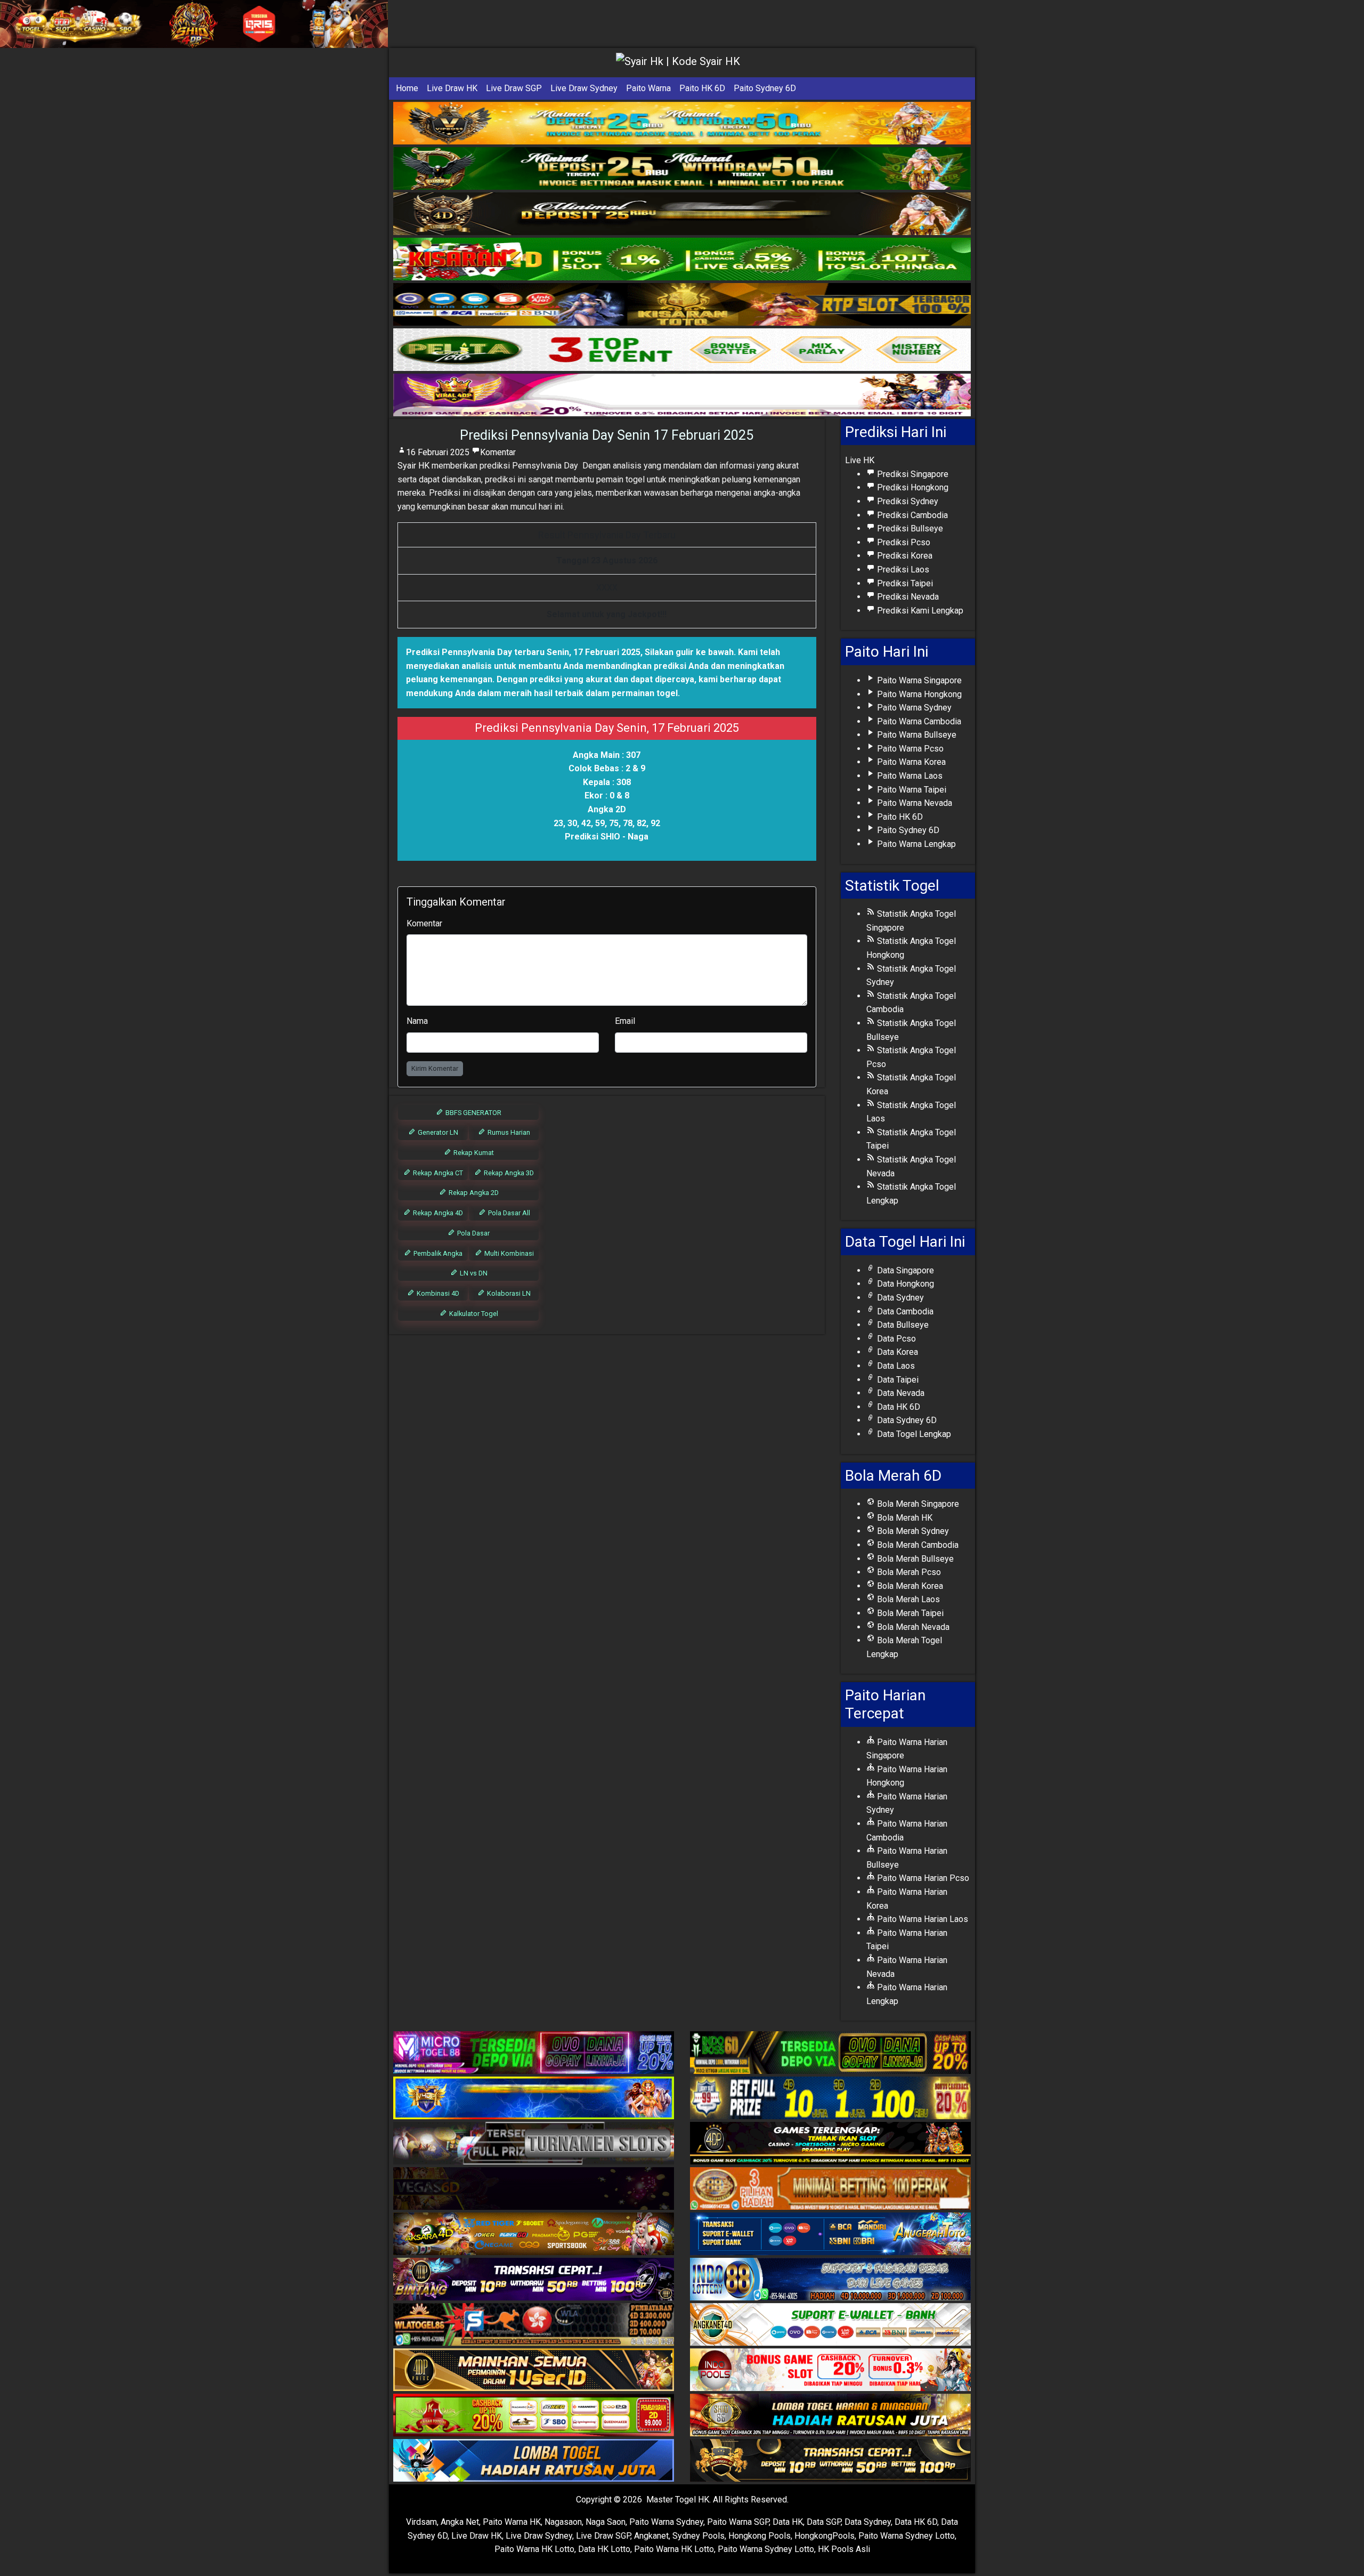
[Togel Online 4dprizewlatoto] (534, 2371)
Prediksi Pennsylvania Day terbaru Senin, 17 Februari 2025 (523, 652)
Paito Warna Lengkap (915, 844)
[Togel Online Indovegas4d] (830, 2461)
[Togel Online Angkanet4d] (830, 2325)
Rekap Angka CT (437, 1173)
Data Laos (895, 1366)
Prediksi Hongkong (912, 487)
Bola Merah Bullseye (914, 1559)
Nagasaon (563, 2522)
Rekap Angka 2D (473, 1193)
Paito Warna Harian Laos (921, 1919)
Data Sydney (899, 1298)
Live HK (860, 460)
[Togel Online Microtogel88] (534, 2053)
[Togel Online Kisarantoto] (682, 305)
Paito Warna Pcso (909, 749)
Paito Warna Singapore (918, 680)
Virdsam (421, 2522)
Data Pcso (895, 1339)
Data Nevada (900, 1393)
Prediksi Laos (902, 570)
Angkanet (651, 2536)
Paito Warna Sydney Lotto (907, 2536)
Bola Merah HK (904, 1518)
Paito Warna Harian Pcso (922, 1878)
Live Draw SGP (514, 88)
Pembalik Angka (437, 1253)
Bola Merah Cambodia (917, 1545)
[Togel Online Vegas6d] (534, 2189)
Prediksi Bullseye (909, 528)
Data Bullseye (902, 1325)
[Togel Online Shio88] (830, 2416)
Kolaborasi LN (508, 1293)
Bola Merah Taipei (909, 1613)
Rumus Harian (508, 1132)
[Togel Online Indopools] (830, 2371)
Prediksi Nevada (907, 597)
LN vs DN (473, 1273)
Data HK (788, 2522)
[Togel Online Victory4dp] (534, 2099)
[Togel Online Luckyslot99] (830, 2099)
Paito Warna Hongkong (918, 694)
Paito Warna (648, 88)
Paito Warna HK (512, 2522)
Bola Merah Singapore (917, 1504)
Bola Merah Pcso (908, 1572)
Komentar (498, 452)
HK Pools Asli (844, 2549)
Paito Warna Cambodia (918, 721)
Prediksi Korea (904, 556)
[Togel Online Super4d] (682, 214)
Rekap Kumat (473, 1153)
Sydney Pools (699, 2536)
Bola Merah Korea (909, 1586)
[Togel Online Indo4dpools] (534, 2461)
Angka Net (460, 2522)
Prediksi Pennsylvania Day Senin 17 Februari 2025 (607, 435)
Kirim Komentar (435, 1068)
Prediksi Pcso (903, 542)
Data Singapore (904, 1270)
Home (407, 88)
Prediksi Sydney (907, 501)
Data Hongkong (904, 1284)
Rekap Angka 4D (437, 1213)
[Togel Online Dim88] (682, 169)
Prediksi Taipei (904, 583)
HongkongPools (825, 2536)
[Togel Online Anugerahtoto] (830, 2235)
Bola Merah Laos (907, 1599)
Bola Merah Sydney (912, 1531)
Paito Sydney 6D (765, 88)
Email (625, 1021)
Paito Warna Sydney (913, 708)
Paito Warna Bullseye (916, 735)
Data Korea (896, 1352)
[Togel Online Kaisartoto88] (534, 2416)
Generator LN (437, 1132)
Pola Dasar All (508, 1213)
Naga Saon (606, 2522)
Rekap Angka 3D (508, 1173)
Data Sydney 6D (906, 1420)
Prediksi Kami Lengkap (919, 611)
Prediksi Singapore (912, 474)
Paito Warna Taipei (911, 790)
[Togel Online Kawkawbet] (534, 2144)
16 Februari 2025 (438, 452)
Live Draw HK (452, 88)
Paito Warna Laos (909, 776)
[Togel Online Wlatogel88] (534, 2325)
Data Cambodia (904, 1311)
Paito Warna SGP (738, 2522)
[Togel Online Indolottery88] (830, 2280)
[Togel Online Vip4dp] (830, 2144)
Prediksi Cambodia (911, 515)
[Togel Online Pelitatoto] (682, 350)
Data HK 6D (898, 1407)
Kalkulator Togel (473, 1314)
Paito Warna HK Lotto (534, 2549)
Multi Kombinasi (508, 1253)
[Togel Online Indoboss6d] (830, 2053)
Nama (417, 1021)
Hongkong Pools (760, 2536)
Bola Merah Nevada (912, 1627)
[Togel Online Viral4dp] (682, 395)
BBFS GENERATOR (473, 1113)
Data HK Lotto (604, 2549)
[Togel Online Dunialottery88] (830, 2189)
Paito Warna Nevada (914, 803)
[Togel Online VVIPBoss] (682, 123)
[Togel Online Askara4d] (534, 2235)
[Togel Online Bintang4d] (534, 2280)
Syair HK (413, 466)
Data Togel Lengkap (913, 1434)
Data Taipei (897, 1380)
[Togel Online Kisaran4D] (682, 259)
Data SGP (824, 2522)
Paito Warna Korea (910, 762)
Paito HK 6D (702, 88)
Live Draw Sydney (584, 88)
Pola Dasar (473, 1233)
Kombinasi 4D (437, 1293)
